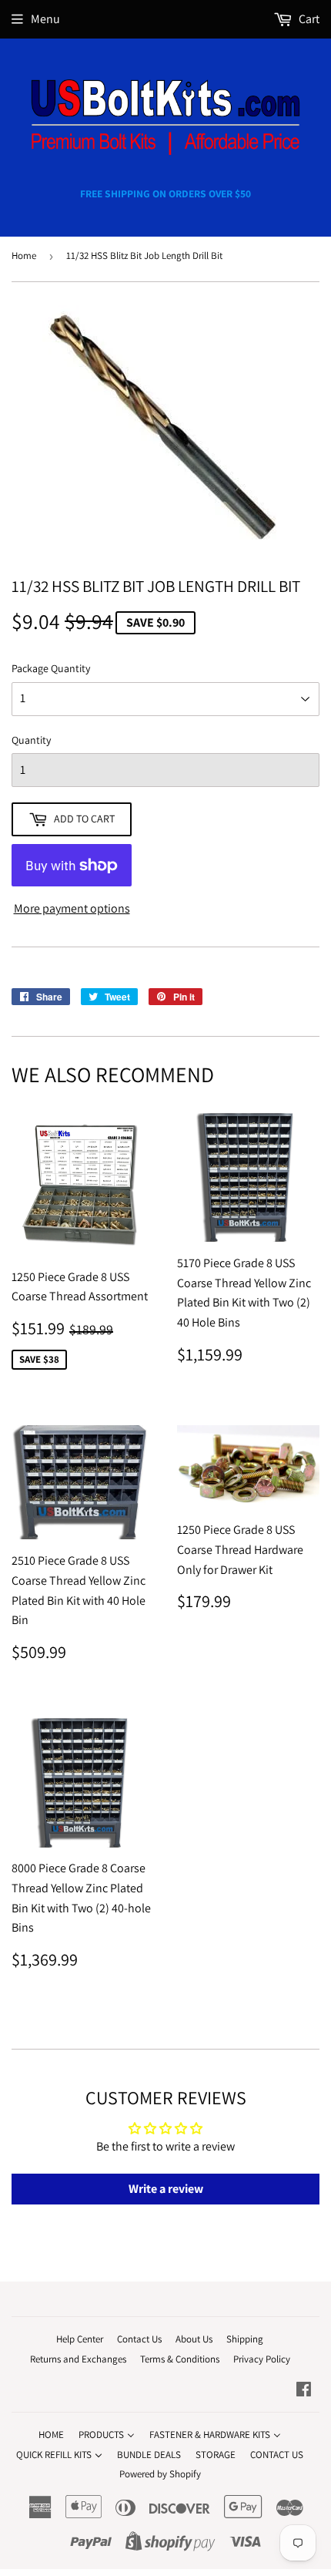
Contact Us (139, 2339)
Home (24, 256)
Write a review (166, 2189)
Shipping (245, 2339)
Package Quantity (51, 668)
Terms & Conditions (180, 2359)
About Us (194, 2339)
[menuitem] (51, 2435)
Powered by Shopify (160, 2474)
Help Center (80, 2339)
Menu (45, 19)
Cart (308, 19)
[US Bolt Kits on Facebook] (304, 2391)
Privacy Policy (262, 2359)
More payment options (72, 908)
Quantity (31, 740)
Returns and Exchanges (78, 2359)
